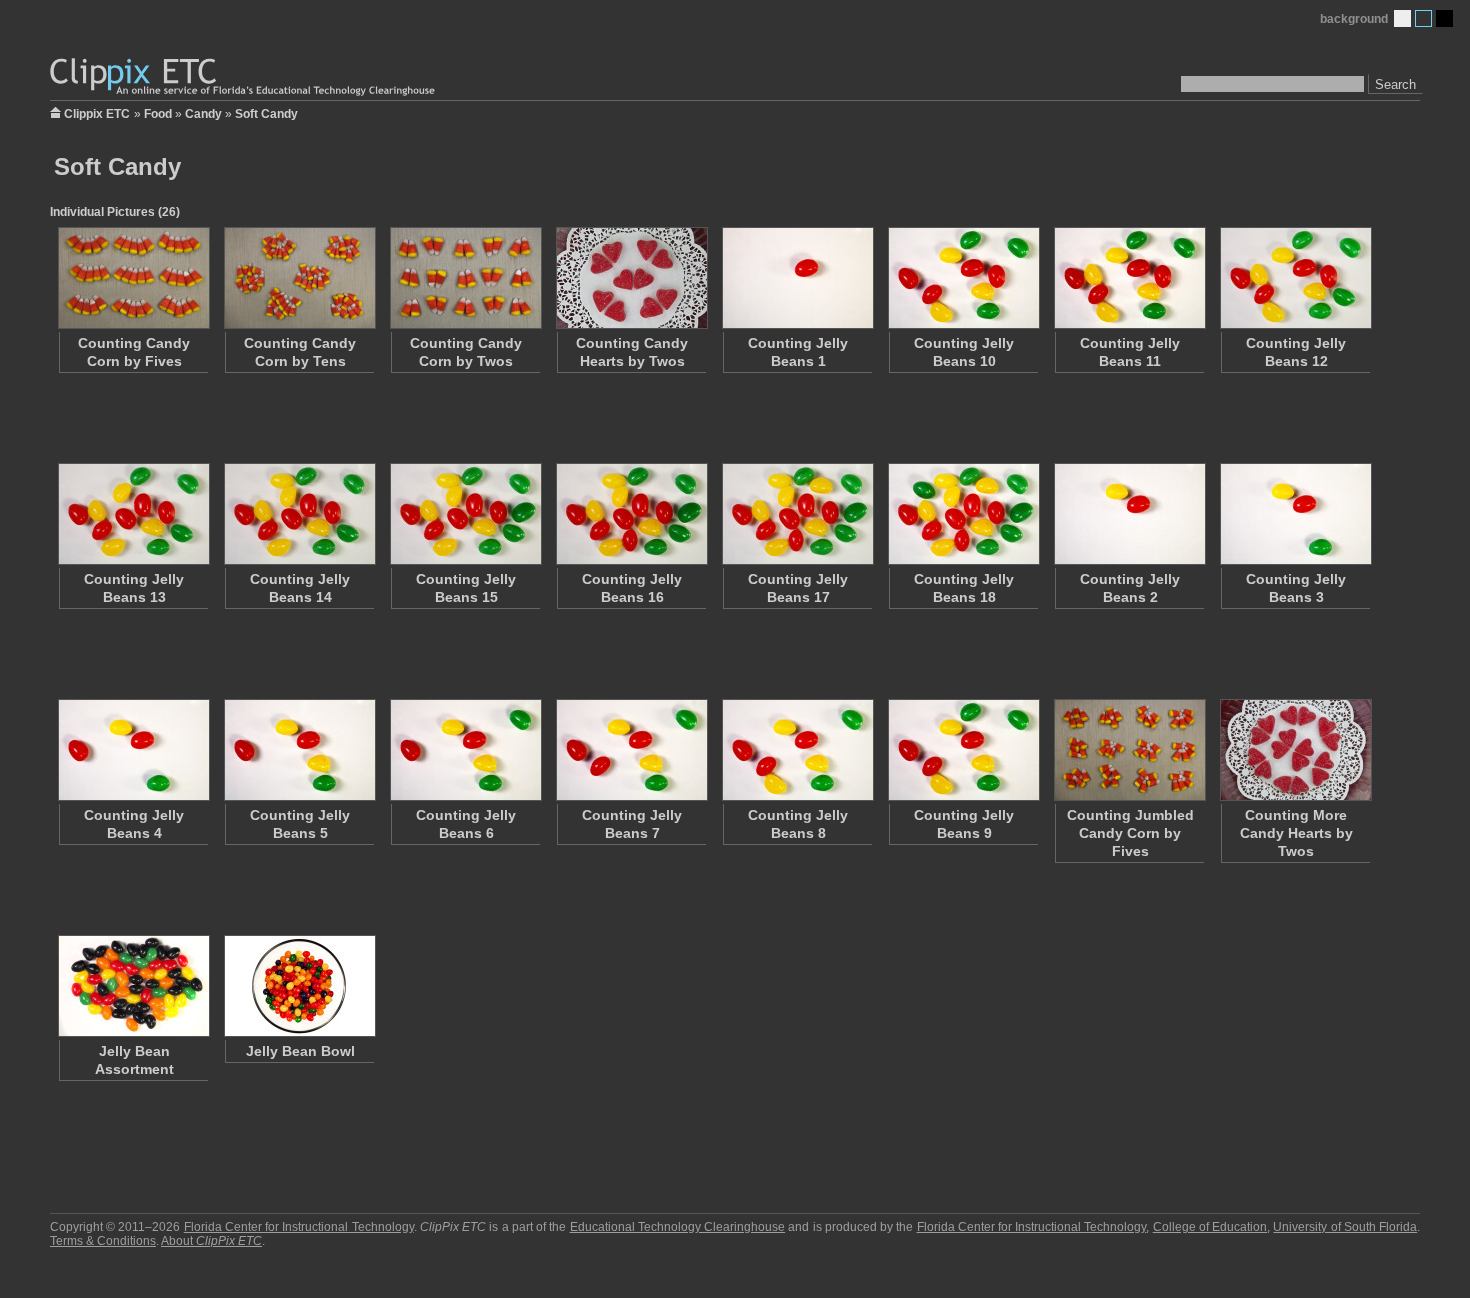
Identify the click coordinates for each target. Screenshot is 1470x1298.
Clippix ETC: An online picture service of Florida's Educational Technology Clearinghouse (244, 77)
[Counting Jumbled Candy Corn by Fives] (1129, 750)
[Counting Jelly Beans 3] (1295, 514)
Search (1395, 84)
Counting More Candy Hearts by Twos (1296, 833)
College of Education (1210, 1227)
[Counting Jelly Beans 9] (963, 750)
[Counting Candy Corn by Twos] (465, 278)
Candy (203, 114)
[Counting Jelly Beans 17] (797, 514)
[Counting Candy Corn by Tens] (299, 278)
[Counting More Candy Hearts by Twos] (1295, 750)
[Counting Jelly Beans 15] (465, 514)
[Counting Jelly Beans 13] (133, 514)
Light (1402, 18)
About (211, 1241)
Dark (1444, 18)
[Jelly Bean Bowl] (299, 986)
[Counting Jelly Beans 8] (797, 750)
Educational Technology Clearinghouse (677, 1227)
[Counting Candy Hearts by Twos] (631, 278)
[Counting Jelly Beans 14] (299, 514)
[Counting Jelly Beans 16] (631, 514)
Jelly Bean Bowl (300, 1051)
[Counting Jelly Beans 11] (1129, 278)
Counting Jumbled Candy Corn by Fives (1130, 833)
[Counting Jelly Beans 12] (1295, 278)
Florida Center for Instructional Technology (299, 1227)
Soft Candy (266, 114)
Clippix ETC (97, 112)
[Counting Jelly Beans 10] (963, 278)
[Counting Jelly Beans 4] (133, 750)
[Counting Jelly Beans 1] (797, 278)
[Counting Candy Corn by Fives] (133, 278)
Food (158, 114)
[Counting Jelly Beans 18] (963, 514)
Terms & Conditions (103, 1241)
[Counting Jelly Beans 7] (631, 750)
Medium (1423, 18)
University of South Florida (1345, 1227)
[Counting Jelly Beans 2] (1129, 514)
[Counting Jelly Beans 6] (465, 750)
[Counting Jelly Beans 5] (299, 750)
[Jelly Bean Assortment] (133, 986)
